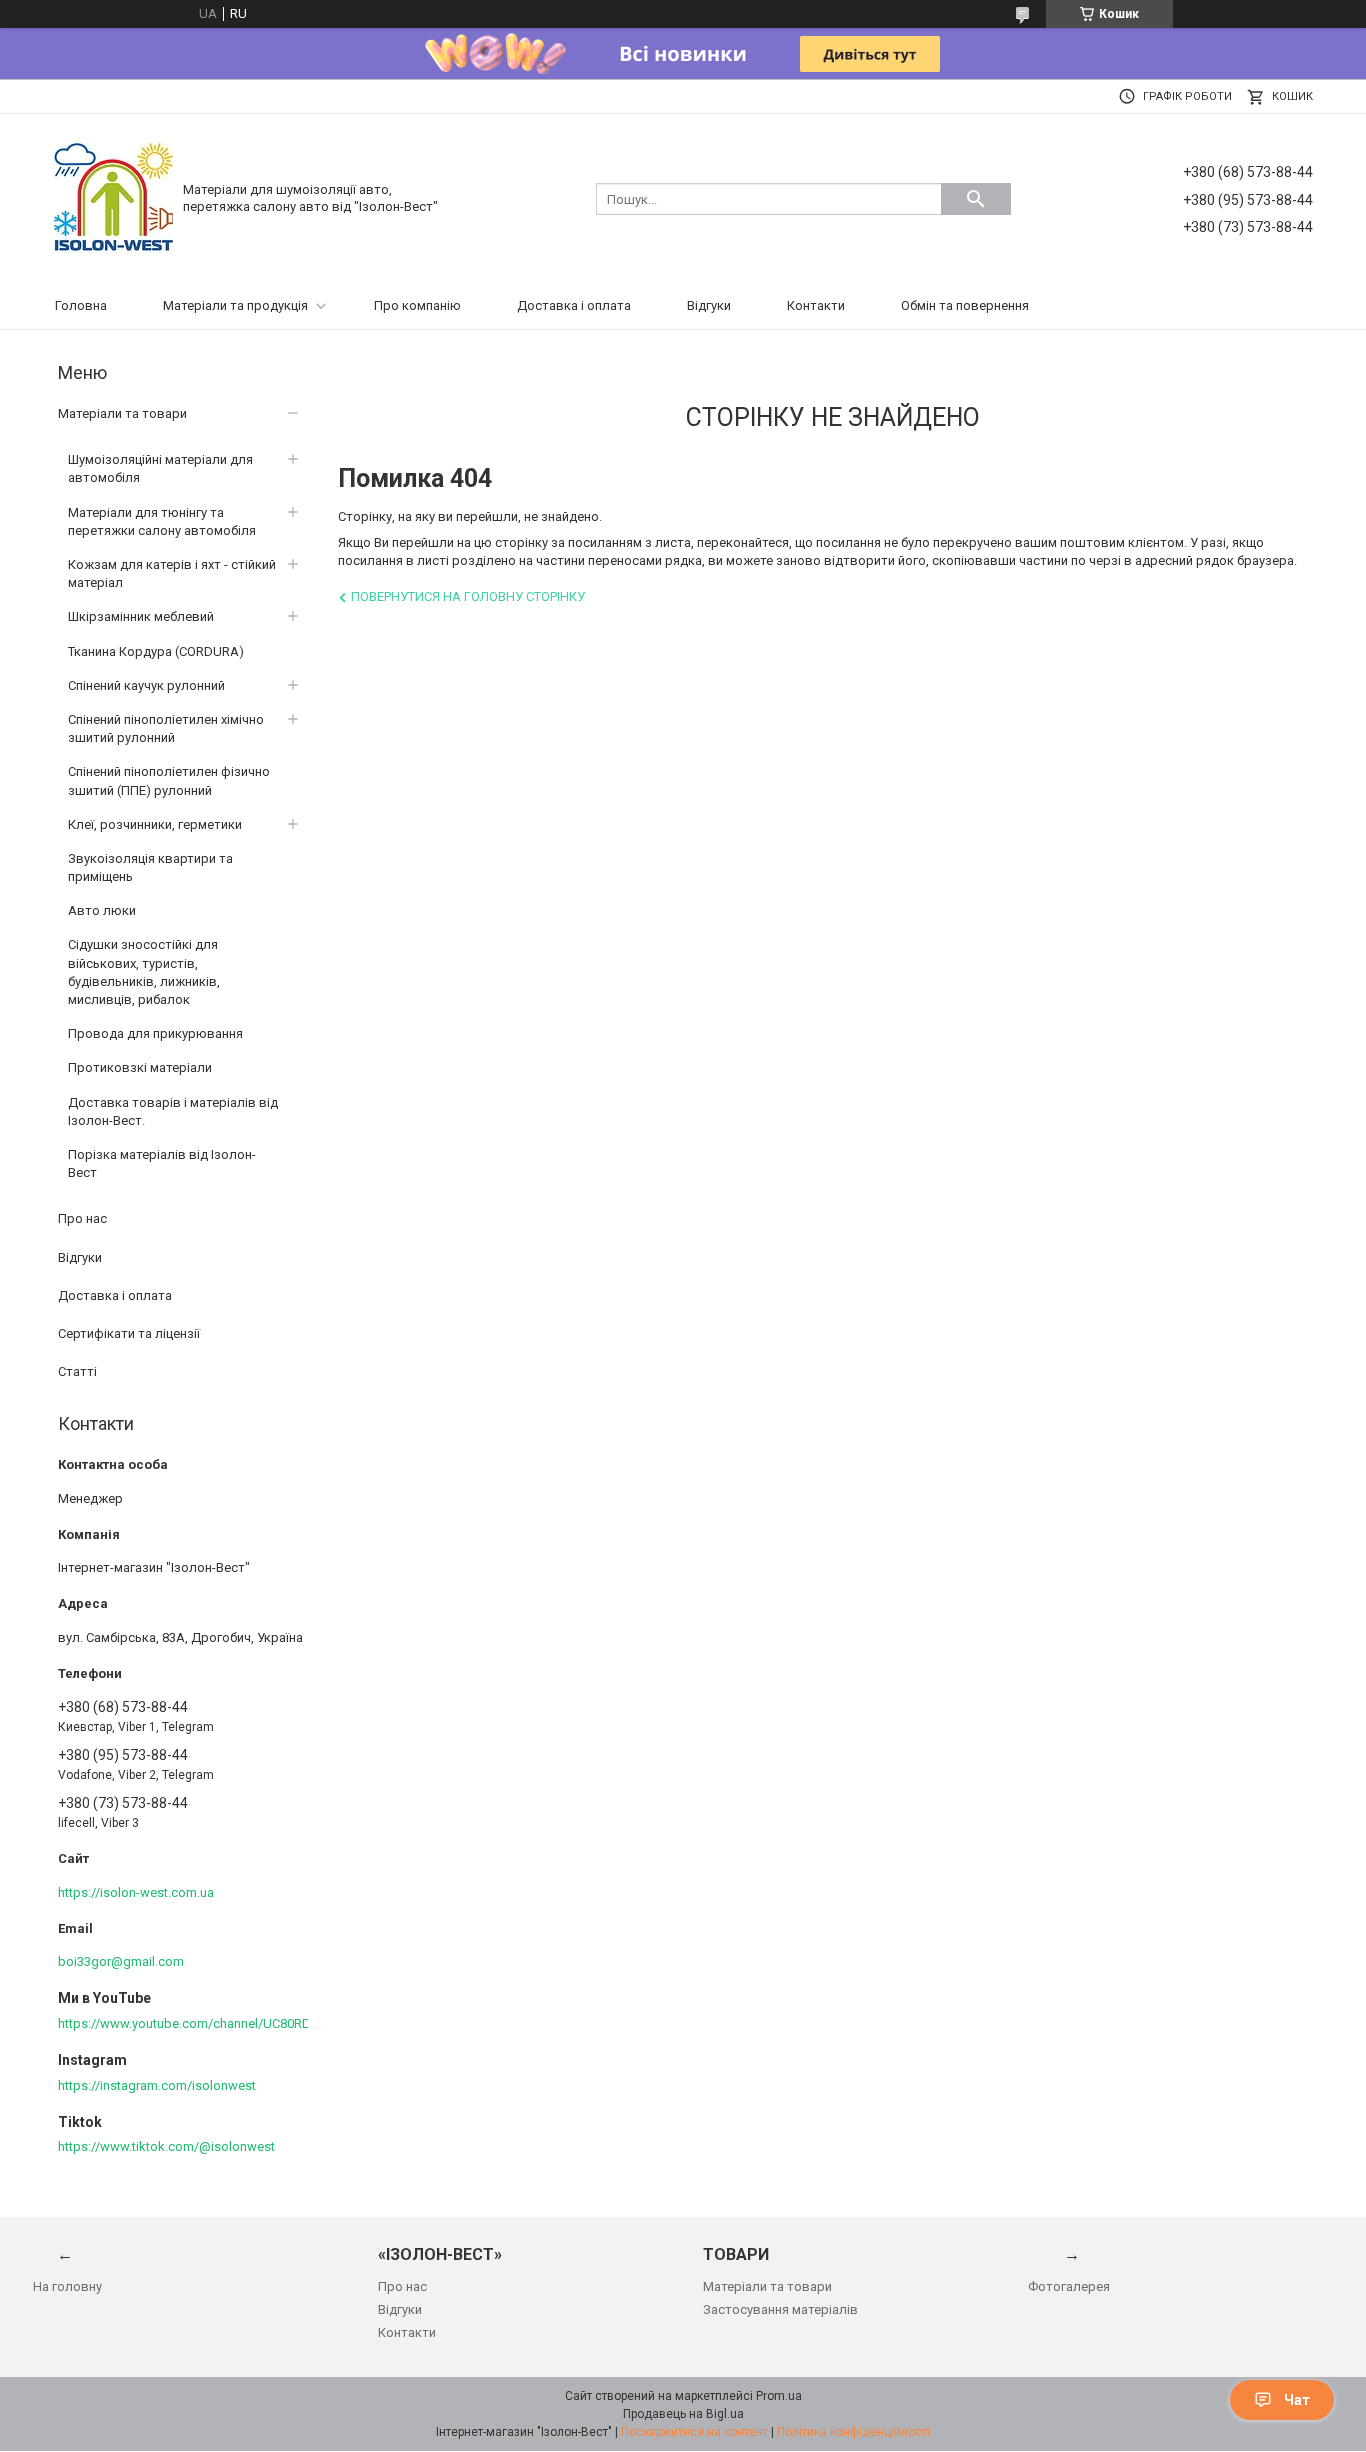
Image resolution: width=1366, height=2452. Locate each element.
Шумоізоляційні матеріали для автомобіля (160, 468)
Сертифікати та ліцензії (129, 1333)
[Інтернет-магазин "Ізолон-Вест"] (113, 197)
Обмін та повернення (965, 305)
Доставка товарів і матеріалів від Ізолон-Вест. (173, 1111)
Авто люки (102, 910)
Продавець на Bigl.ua (683, 2414)
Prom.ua (779, 2396)
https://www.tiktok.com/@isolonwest (166, 2146)
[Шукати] (976, 199)
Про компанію (417, 305)
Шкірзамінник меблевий (141, 616)
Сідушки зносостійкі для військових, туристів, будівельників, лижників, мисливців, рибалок (144, 972)
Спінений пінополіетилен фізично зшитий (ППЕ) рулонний (169, 780)
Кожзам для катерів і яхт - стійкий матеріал (172, 573)
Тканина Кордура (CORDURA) (156, 651)
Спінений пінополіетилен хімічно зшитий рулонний (166, 728)
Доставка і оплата (574, 305)
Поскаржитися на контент (694, 2432)
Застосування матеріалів (780, 2309)
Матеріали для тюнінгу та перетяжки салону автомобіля (162, 521)
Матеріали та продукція (235, 305)
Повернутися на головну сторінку (468, 596)
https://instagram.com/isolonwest (157, 2085)
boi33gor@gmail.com (121, 1961)
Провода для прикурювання (155, 1033)
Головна (81, 305)
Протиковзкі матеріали (140, 1067)
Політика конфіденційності (853, 2432)
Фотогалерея (1069, 2286)
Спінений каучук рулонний (146, 685)
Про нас (82, 1218)
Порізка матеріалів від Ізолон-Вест (162, 1163)
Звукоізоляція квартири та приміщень (150, 867)
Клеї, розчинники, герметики (155, 824)
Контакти (816, 305)
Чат (1297, 2400)
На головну (67, 2286)
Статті (77, 1371)
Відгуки (709, 305)
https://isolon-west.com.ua (136, 1892)
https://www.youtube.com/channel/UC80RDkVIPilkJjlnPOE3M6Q (242, 2023)
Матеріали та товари (122, 413)
